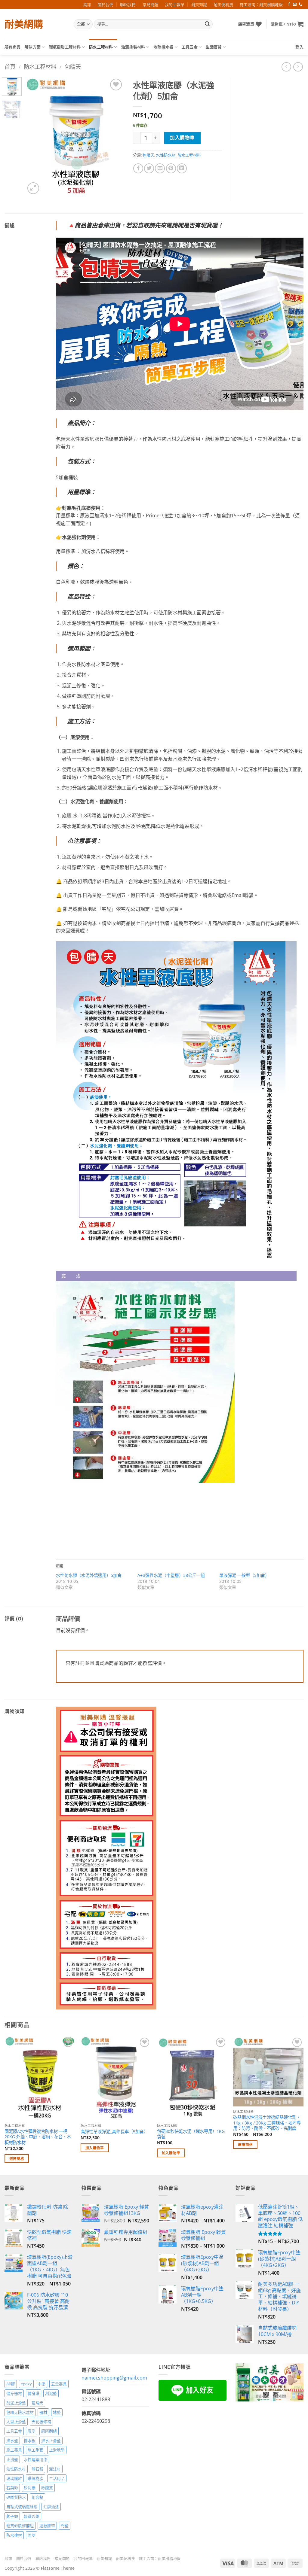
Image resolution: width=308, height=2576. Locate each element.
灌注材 (55, 2469)
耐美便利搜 (223, 5)
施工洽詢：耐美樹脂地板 (261, 5)
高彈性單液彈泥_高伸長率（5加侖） (114, 2132)
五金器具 (59, 2384)
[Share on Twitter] (149, 168)
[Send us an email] (295, 5)
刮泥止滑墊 (16, 2403)
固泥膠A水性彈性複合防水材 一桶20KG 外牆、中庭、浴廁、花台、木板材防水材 (38, 2137)
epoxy (26, 2384)
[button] (287, 24)
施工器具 (14, 2450)
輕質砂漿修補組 (20, 2526)
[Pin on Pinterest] (171, 168)
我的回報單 (175, 5)
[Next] (114, 137)
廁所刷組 (49, 2431)
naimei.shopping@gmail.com (114, 2378)
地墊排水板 (163, 47)
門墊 (65, 2526)
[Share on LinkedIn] (182, 168)
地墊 (57, 2412)
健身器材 (14, 2393)
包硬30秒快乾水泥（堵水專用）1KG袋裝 (191, 2134)
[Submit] (207, 24)
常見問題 (150, 5)
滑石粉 (37, 2469)
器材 (43, 2412)
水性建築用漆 (35, 2459)
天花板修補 (41, 2422)
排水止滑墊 (51, 2441)
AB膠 (11, 2384)
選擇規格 (17, 2159)
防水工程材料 (101, 47)
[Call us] (300, 5)
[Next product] (286, 67)
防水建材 (14, 2535)
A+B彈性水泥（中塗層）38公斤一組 (171, 1575)
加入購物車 (182, 138)
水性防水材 (166, 155)
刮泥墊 (51, 2393)
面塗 (32, 2535)
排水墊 (12, 2441)
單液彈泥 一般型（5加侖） (244, 1575)
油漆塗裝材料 (133, 47)
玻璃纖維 (14, 2478)
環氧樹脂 (35, 2478)
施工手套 (35, 2450)
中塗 (42, 2384)
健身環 (34, 2393)
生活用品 (57, 2478)
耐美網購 (24, 24)
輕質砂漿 (32, 2516)
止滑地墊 (57, 2450)
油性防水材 (16, 2469)
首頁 (10, 67)
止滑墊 (12, 2459)
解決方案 (33, 47)
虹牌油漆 (51, 2507)
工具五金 (190, 47)
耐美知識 (199, 5)
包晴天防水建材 (20, 2412)
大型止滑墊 (16, 2422)
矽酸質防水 (16, 2497)
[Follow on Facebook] (289, 5)
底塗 (32, 2431)
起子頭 (12, 2516)
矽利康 (30, 2488)
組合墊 (37, 2497)
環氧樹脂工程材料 (65, 47)
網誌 (87, 5)
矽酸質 (47, 2488)
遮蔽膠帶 (47, 2526)
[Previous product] (298, 67)
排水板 (30, 2441)
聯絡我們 (128, 5)
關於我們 (106, 5)
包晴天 (73, 67)
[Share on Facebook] (138, 168)
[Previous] (35, 137)
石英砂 (12, 2488)
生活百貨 (214, 47)
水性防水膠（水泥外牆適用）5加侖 (89, 1575)
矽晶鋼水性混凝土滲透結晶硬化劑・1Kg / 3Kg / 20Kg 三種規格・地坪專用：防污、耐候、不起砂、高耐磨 (267, 2123)
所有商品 (12, 47)
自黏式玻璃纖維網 (22, 2507)
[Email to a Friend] (160, 168)
